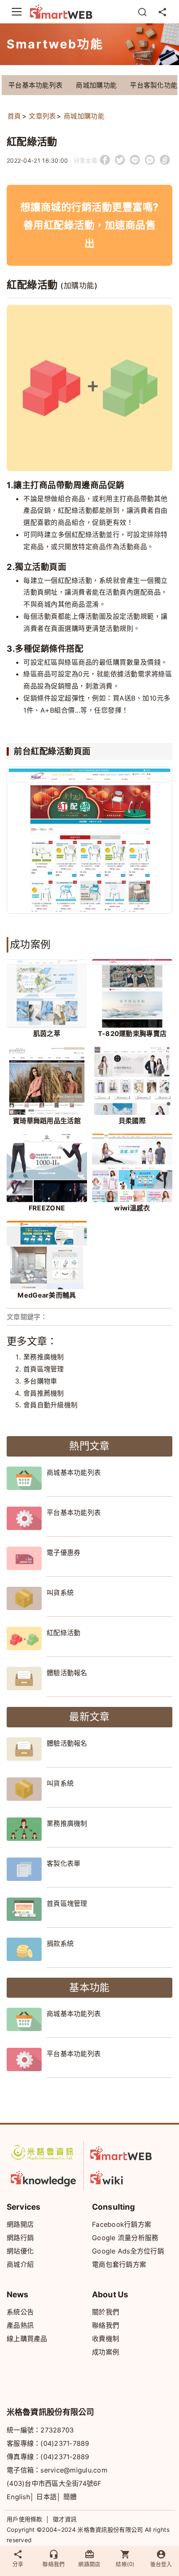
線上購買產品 (27, 2339)
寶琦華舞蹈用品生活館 (47, 1121)
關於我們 (106, 2312)
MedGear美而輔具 (47, 1295)
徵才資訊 (65, 2519)
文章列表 (42, 116)
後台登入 (161, 2564)
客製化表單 (64, 1863)
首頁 (14, 116)
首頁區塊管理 (44, 1369)
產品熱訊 (20, 2325)
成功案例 (106, 2352)
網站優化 (20, 2251)
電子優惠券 (64, 1553)
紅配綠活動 (64, 1633)
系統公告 (20, 2312)
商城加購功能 (96, 85)
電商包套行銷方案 (119, 2264)
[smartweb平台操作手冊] (123, 2177)
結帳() (125, 2564)
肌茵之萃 (47, 1033)
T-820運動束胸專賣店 (132, 1033)
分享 (18, 2564)
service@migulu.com (74, 2470)
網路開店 (20, 2224)
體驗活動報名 (67, 1673)
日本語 (46, 2497)
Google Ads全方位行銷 (128, 2251)
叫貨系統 (60, 1593)
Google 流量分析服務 (125, 2238)
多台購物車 (40, 1381)
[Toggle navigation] (17, 12)
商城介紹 (20, 2264)
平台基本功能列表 (35, 85)
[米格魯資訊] (44, 2153)
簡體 (70, 2497)
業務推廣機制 (44, 1357)
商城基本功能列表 (74, 1472)
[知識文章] (44, 2177)
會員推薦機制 (44, 1393)
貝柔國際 (132, 1121)
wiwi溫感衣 (132, 1208)
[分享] (162, 12)
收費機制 (106, 2339)
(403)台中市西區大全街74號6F (54, 2483)
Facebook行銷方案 (122, 2224)
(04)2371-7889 (65, 2443)
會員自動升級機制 (50, 1405)
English (18, 2497)
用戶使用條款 (25, 2519)
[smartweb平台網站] (123, 2153)
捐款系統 (60, 1943)
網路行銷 (20, 2238)
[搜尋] (142, 12)
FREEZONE (47, 1208)
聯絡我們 (106, 2325)
